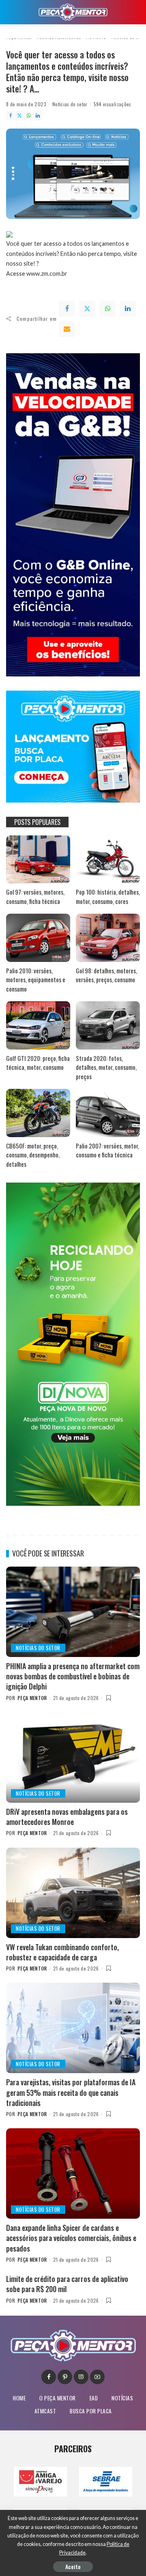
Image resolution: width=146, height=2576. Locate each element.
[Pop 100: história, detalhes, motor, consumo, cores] (108, 860)
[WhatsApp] (29, 116)
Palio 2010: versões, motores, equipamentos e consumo (36, 980)
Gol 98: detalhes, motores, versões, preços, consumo (106, 975)
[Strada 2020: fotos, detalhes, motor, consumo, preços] (108, 1025)
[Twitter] (19, 116)
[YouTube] (97, 2377)
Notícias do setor (70, 104)
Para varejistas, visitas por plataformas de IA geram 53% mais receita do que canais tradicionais (71, 2092)
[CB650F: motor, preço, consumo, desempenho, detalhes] (38, 1113)
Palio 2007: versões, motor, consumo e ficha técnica (107, 1150)
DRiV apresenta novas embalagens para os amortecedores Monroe (67, 1817)
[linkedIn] (128, 309)
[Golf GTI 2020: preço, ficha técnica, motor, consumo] (38, 1025)
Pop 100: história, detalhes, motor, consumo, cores (108, 896)
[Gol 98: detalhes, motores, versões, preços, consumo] (108, 938)
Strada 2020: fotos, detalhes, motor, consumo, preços (106, 1067)
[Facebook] (11, 116)
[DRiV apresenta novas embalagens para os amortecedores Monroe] (73, 1757)
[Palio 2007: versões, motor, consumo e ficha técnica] (108, 1113)
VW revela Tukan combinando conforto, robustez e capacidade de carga (62, 1952)
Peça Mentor (32, 1698)
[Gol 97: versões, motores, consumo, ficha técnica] (38, 860)
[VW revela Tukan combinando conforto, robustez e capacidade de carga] (73, 1893)
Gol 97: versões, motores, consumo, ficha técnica (35, 896)
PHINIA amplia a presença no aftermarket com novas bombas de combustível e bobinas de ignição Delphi (73, 1676)
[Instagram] (81, 2377)
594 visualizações (113, 104)
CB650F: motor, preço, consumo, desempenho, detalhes (33, 1155)
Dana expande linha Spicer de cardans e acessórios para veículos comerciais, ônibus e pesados (71, 2238)
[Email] (67, 329)
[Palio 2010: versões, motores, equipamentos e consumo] (38, 938)
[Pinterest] (65, 2377)
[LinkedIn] (38, 116)
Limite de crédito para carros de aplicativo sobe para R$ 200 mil (67, 2284)
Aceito (73, 2566)
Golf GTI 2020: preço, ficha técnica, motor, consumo (38, 1063)
